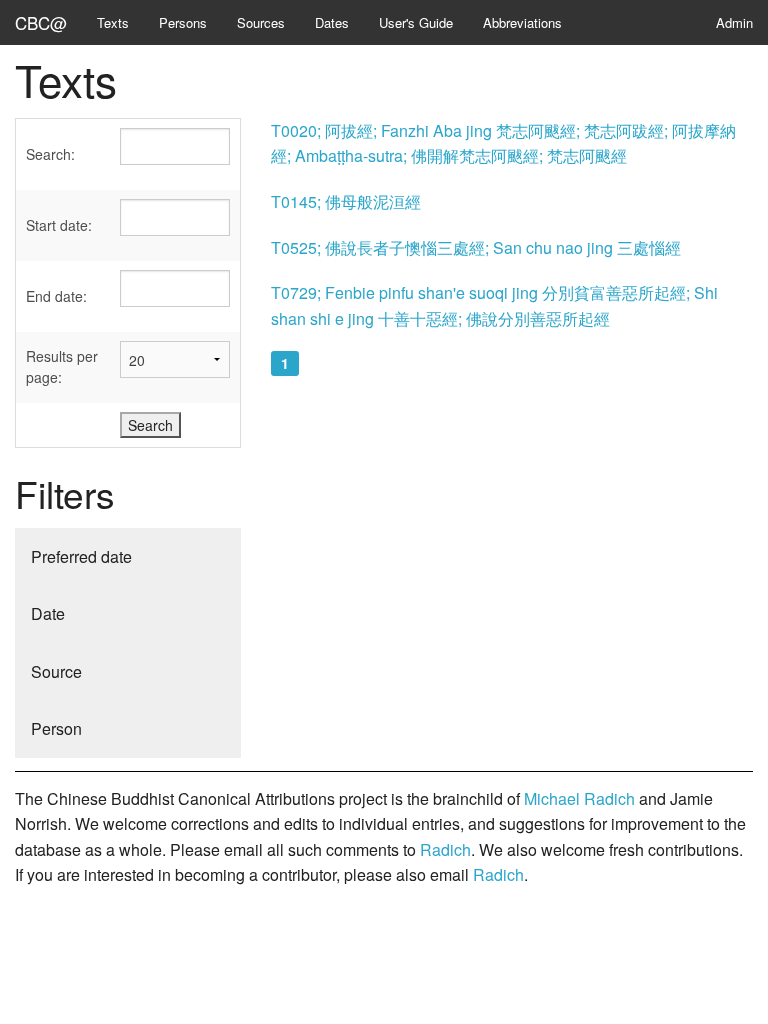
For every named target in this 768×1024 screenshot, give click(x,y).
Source (56, 671)
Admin (734, 22)
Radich (445, 849)
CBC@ (41, 22)
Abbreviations (522, 22)
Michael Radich (579, 798)
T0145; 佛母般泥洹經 (346, 201)
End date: (56, 296)
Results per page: (62, 366)
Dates (332, 22)
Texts (113, 22)
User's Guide (416, 22)
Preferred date (81, 556)
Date (48, 613)
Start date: (59, 225)
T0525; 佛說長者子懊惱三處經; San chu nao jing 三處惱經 (476, 247)
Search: (50, 154)
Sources (261, 22)
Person (56, 728)
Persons (183, 22)
